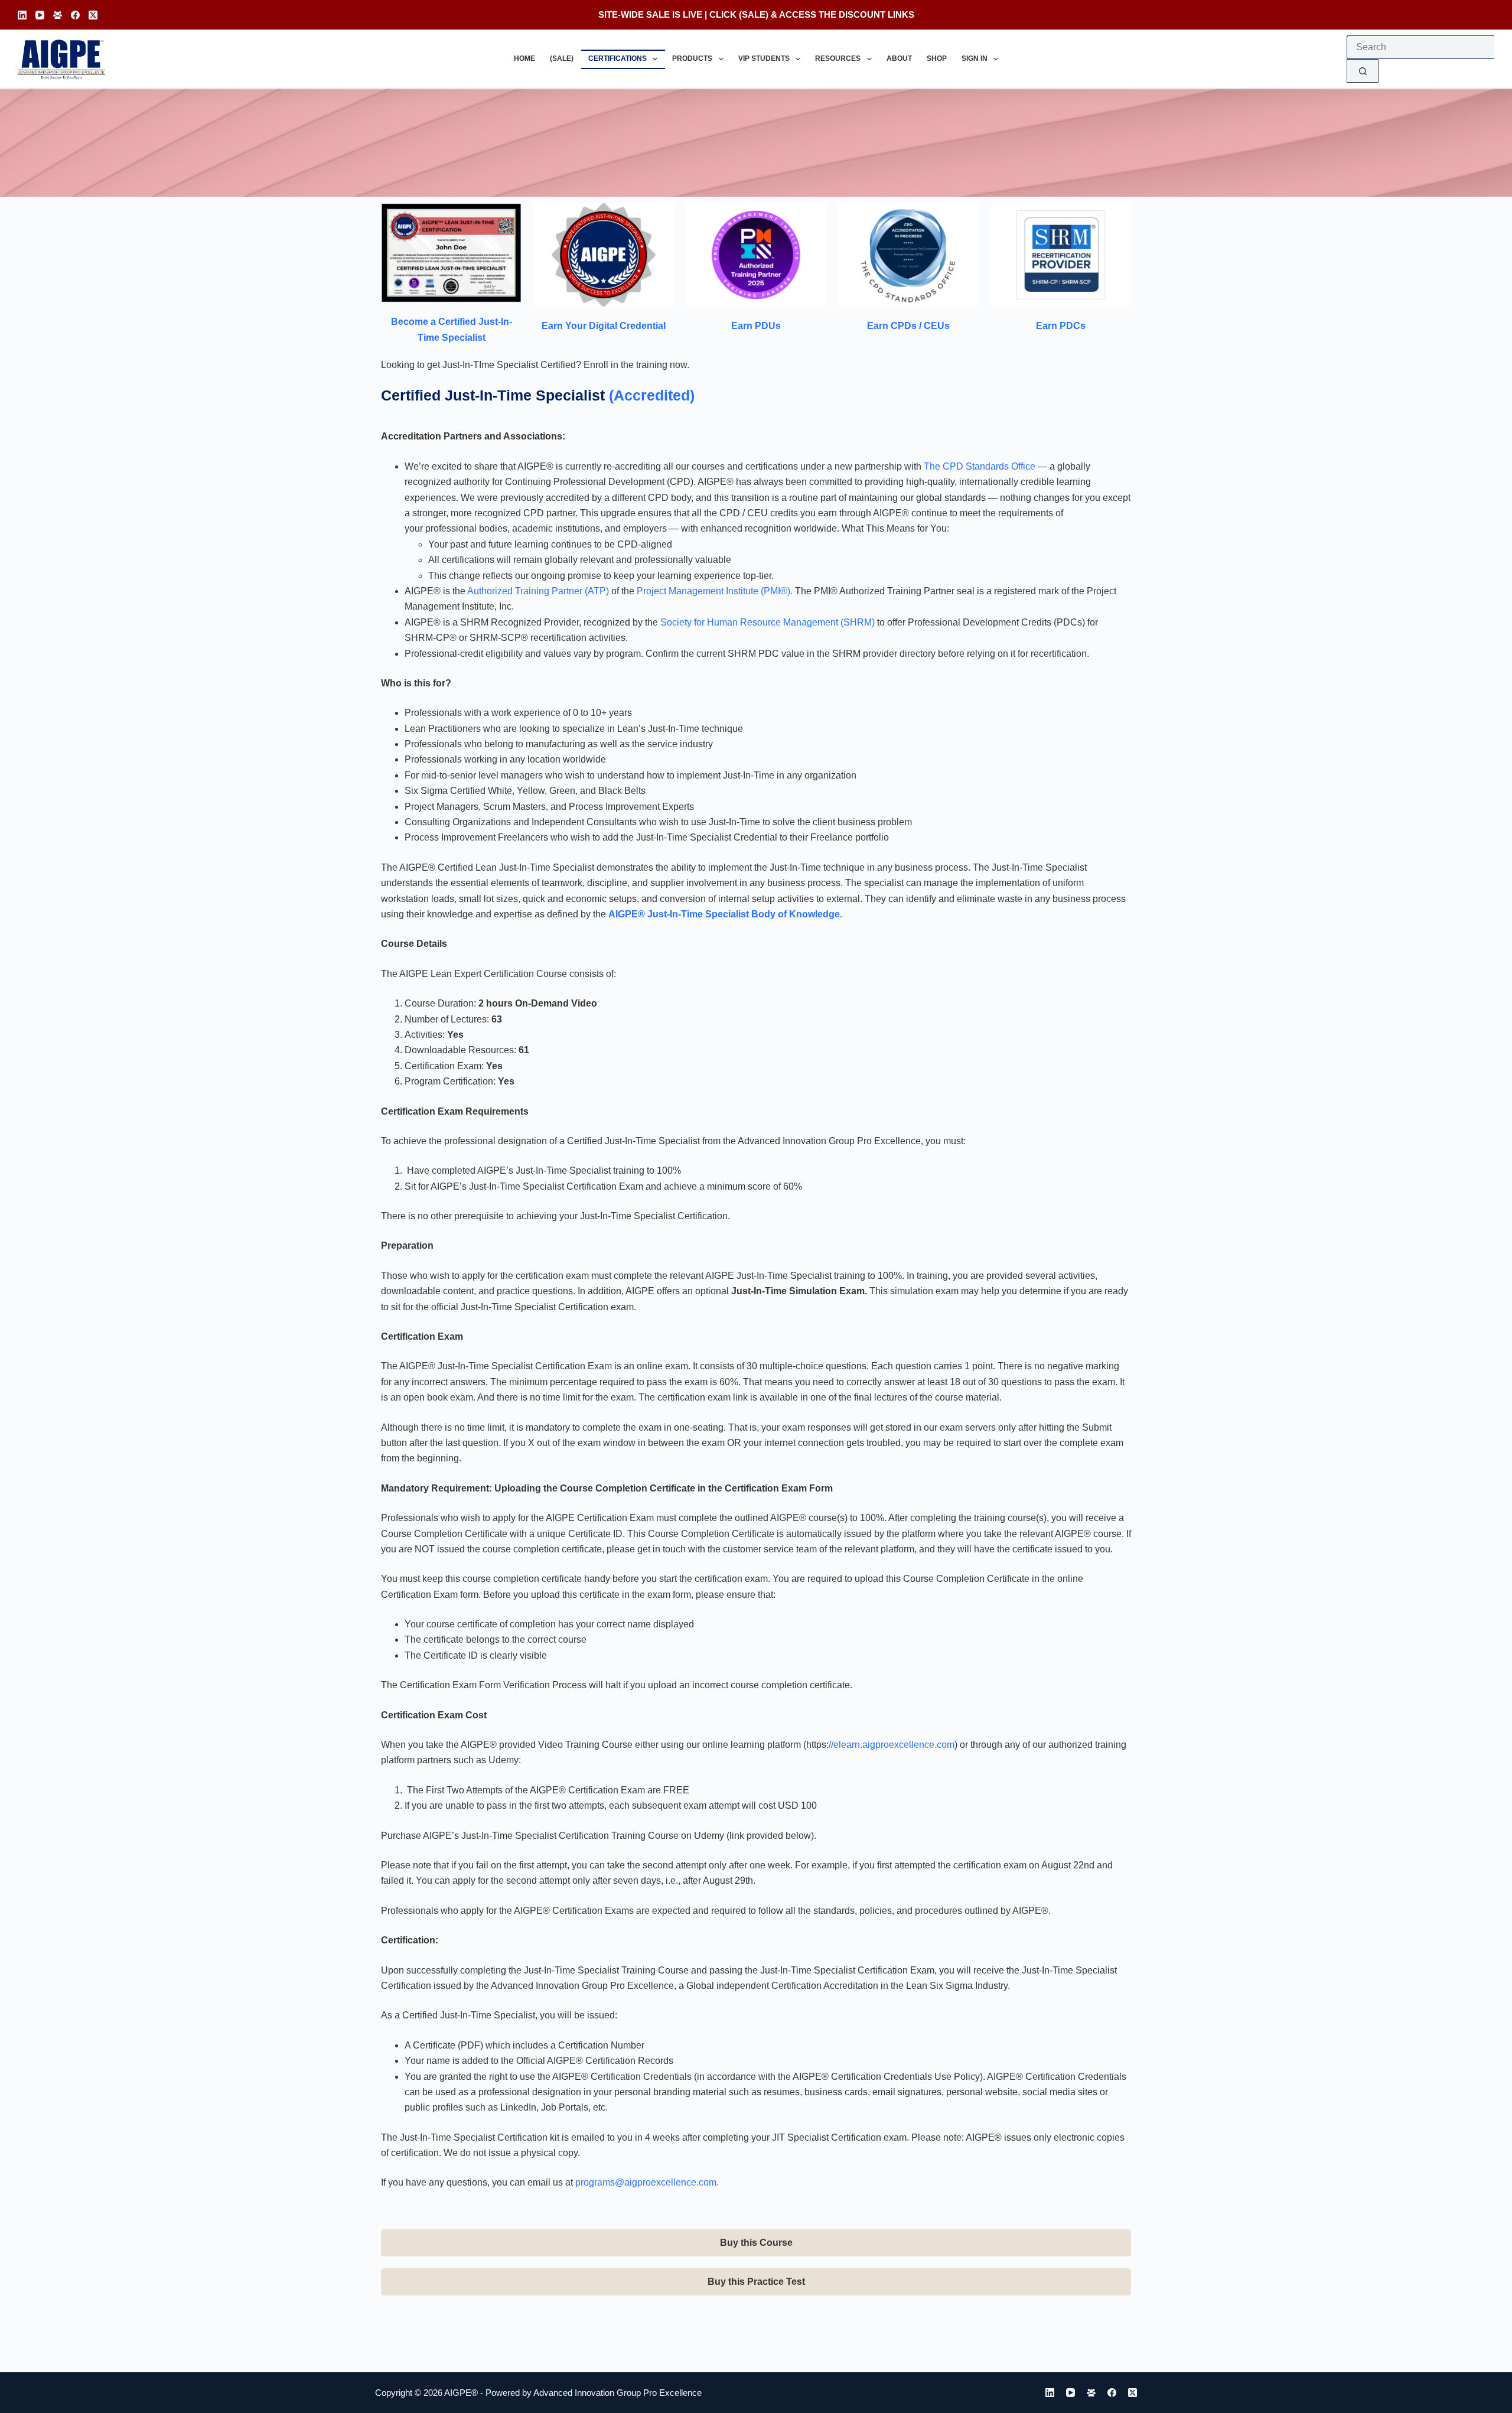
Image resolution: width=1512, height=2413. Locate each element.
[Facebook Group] (58, 15)
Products (692, 58)
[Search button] (1363, 71)
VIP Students (764, 58)
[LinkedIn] (22, 15)
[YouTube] (40, 15)
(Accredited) (652, 395)
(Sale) (562, 58)
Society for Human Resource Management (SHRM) (768, 622)
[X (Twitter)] (93, 15)
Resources (838, 58)
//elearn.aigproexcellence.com (892, 1745)
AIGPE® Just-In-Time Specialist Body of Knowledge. (725, 914)
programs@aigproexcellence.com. (647, 2182)
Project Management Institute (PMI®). (715, 591)
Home (524, 58)
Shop (937, 58)
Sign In (975, 58)
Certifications (617, 58)
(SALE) (754, 14)
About (899, 58)
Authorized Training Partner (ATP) (538, 591)
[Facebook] (75, 15)
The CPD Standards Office (980, 466)
